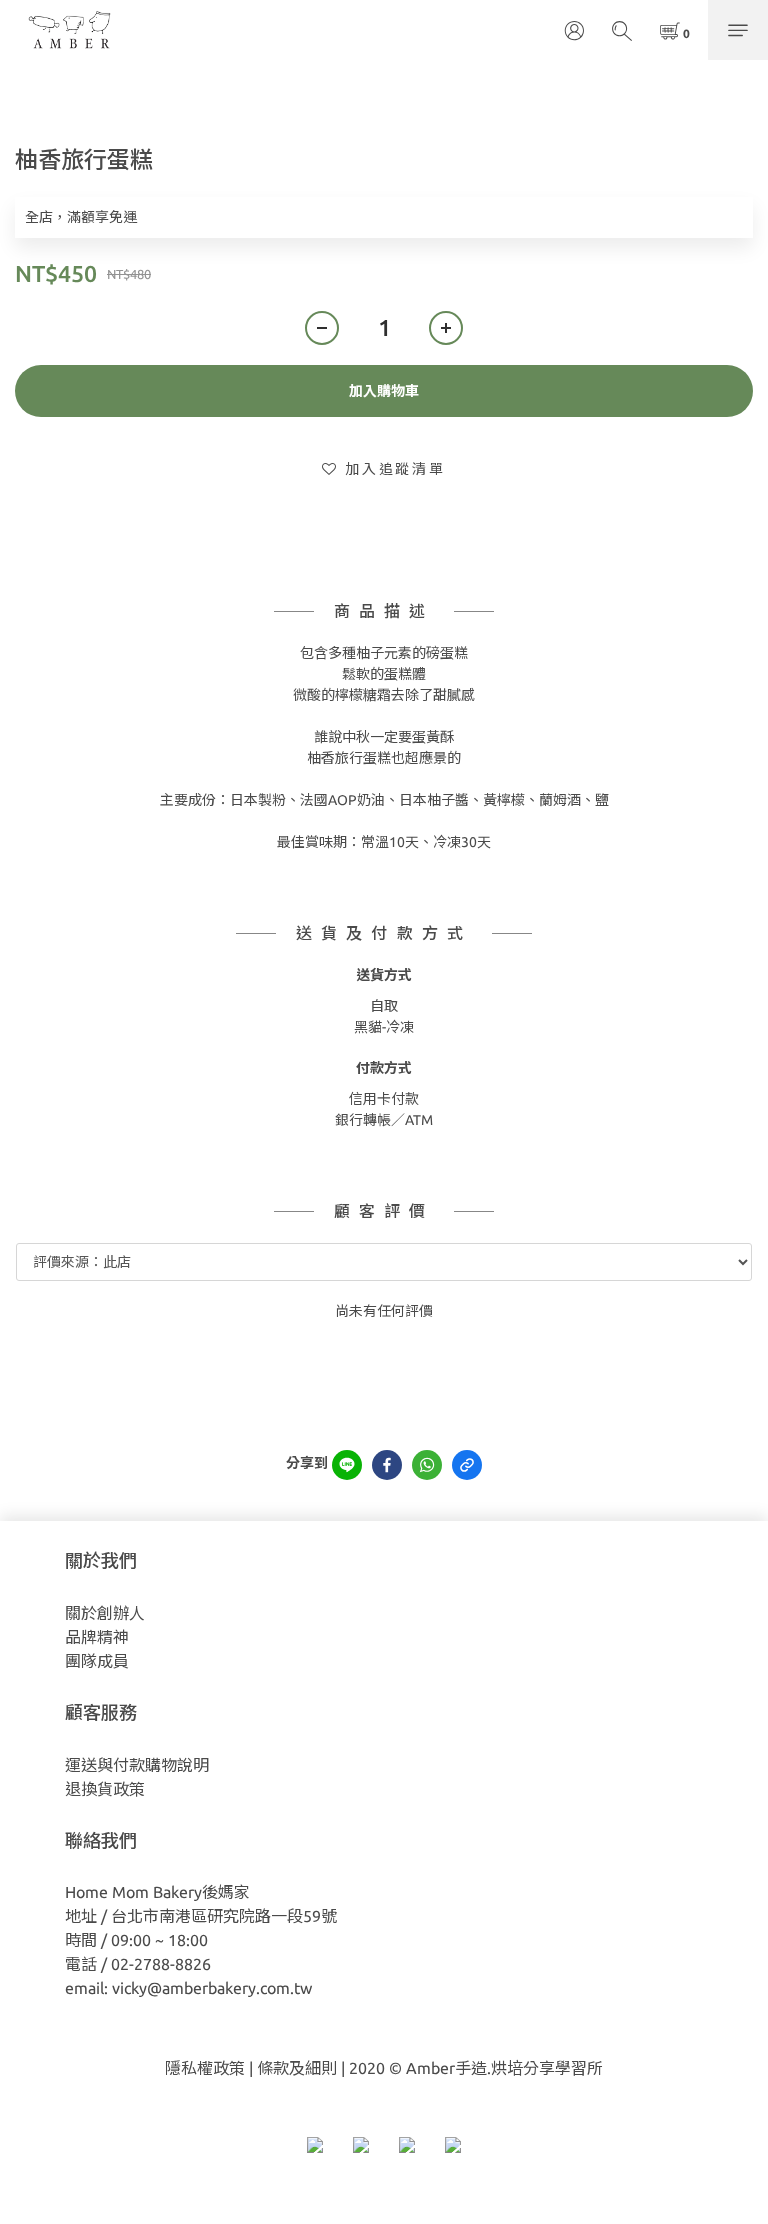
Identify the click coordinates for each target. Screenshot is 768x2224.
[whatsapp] (427, 1465)
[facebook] (387, 1465)
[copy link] (467, 1465)
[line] (347, 1465)
